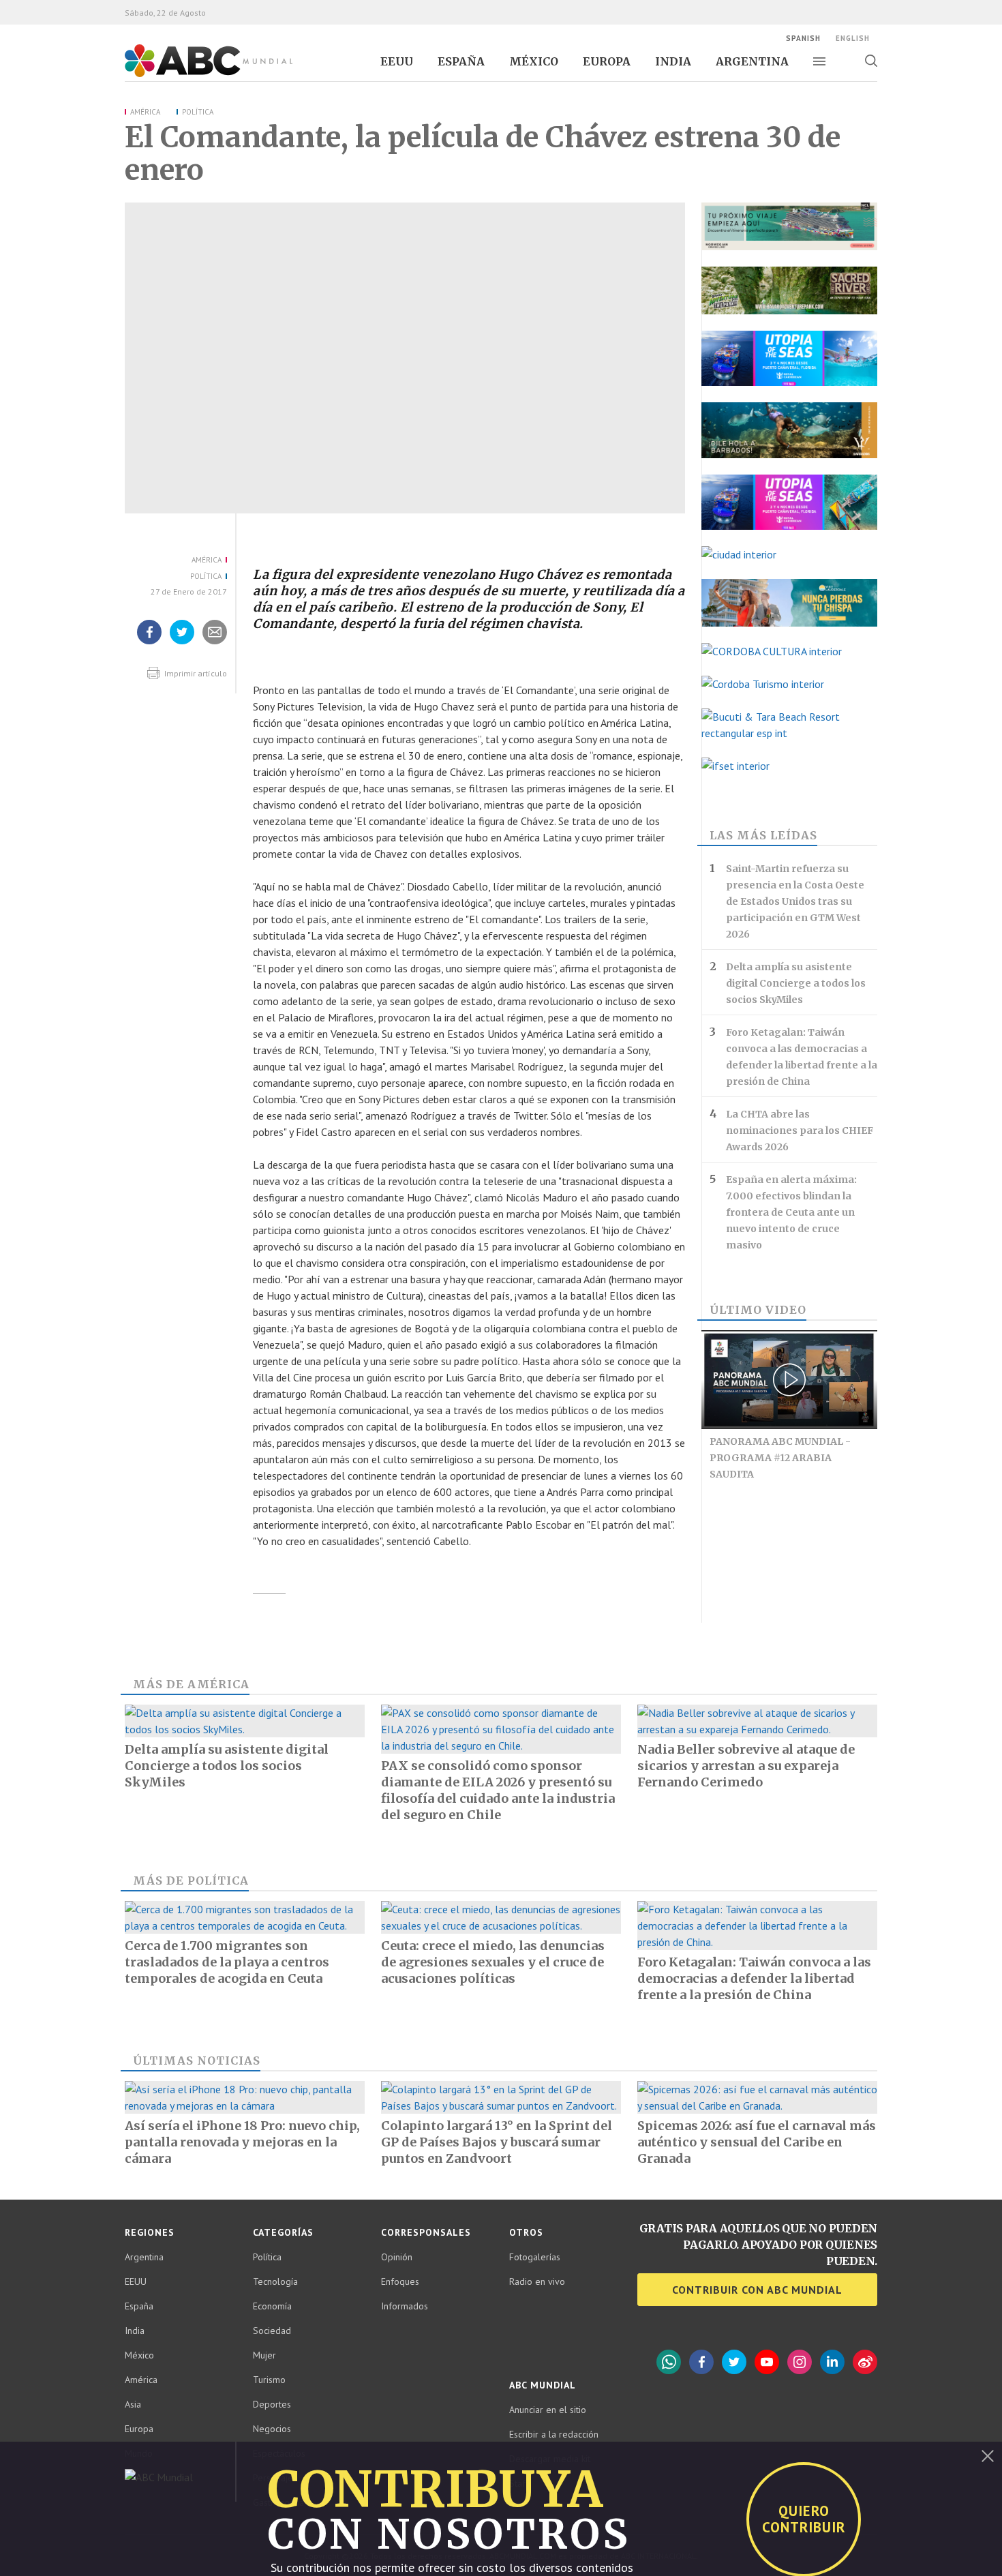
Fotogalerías (535, 2257)
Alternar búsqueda (871, 61)
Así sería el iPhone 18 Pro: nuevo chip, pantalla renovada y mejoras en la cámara (242, 2142)
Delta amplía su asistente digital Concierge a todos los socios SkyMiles (796, 983)
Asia (133, 2404)
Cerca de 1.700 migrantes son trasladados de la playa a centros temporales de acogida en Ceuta (227, 1962)
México (534, 61)
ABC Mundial (193, 76)
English (853, 38)
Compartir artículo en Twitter (182, 644)
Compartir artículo (215, 644)
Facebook (701, 2362)
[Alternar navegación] (819, 61)
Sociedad (272, 2331)
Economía (272, 2306)
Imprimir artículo (195, 673)
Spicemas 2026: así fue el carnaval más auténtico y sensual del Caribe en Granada (757, 2142)
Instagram (800, 2362)
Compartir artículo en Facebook (149, 644)
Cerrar (988, 2456)
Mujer (264, 2355)
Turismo (269, 2380)
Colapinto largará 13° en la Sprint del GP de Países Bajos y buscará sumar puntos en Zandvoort (497, 2142)
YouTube (767, 2362)
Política (198, 112)
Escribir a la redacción (554, 2434)
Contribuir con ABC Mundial (757, 2290)
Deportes (272, 2404)
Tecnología (275, 2281)
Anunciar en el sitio (548, 2410)
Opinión (397, 2257)
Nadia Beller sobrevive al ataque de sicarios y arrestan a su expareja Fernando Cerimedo (746, 1766)
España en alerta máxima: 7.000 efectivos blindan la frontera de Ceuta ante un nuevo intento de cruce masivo (791, 1212)
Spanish (803, 38)
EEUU (397, 61)
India (673, 61)
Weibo (865, 2362)
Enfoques (400, 2281)
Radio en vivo (537, 2281)
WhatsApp (669, 2362)
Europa (607, 61)
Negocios (272, 2429)
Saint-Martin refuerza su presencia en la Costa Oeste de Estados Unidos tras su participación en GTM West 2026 (795, 901)
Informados (405, 2306)
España (461, 61)
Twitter (734, 2362)
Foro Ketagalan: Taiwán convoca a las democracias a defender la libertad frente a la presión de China (802, 1057)
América (145, 112)
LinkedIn (832, 2362)
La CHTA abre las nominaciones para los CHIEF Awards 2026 (800, 1130)
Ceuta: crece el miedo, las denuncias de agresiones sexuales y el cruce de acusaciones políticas (493, 1962)
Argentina (752, 61)
